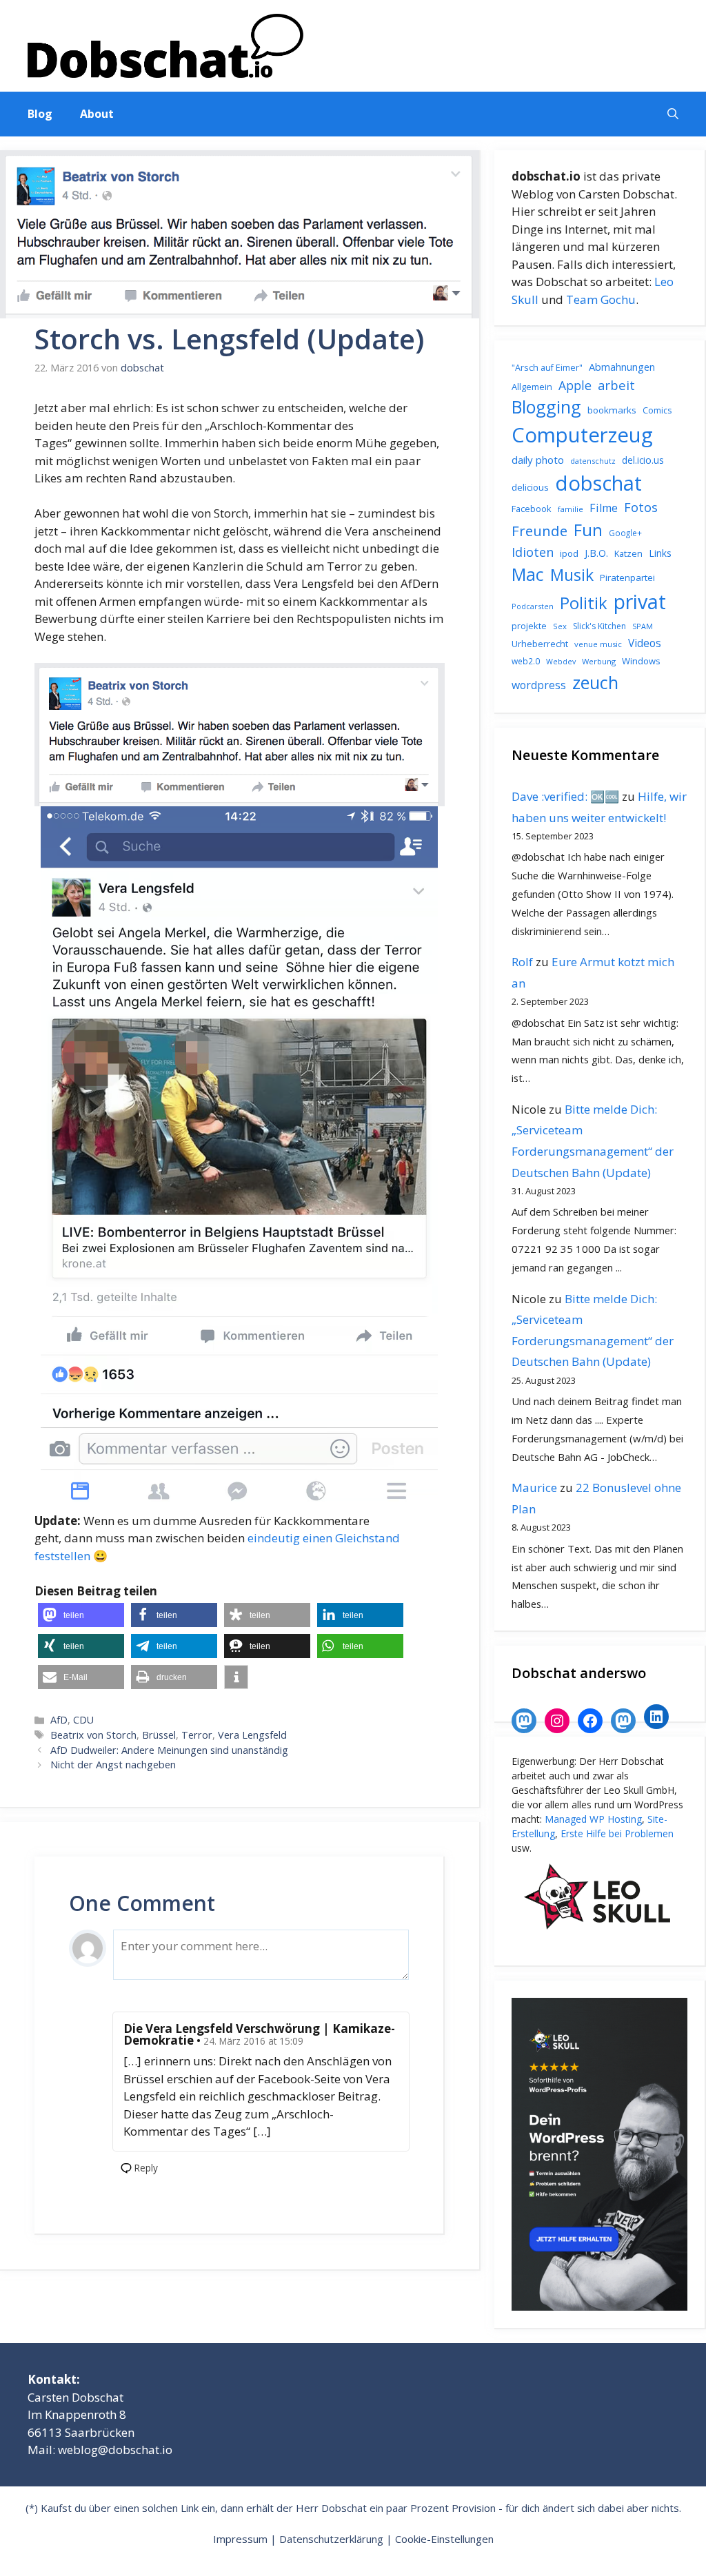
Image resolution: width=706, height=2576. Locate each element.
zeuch (595, 682)
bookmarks (612, 410)
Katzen (628, 553)
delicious (530, 487)
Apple (575, 385)
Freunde (539, 531)
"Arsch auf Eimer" (547, 368)
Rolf (522, 962)
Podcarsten (533, 606)
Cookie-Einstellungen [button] (444, 2539)
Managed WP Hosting (593, 1819)
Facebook (532, 509)
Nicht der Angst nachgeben (113, 1765)
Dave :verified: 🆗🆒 (565, 796)
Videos (645, 643)
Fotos (641, 507)
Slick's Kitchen (599, 626)
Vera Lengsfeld (252, 1735)
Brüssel (159, 1735)
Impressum (240, 2539)
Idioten (533, 552)
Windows (641, 661)
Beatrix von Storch (93, 1735)
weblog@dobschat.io (115, 2450)
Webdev (561, 662)
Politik (584, 603)
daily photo (538, 460)
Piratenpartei (627, 577)
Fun (588, 530)
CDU (83, 1720)
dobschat (598, 483)
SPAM (643, 626)
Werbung (599, 661)
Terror (197, 1735)
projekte (529, 626)
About (97, 114)
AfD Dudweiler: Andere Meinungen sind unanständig (169, 1750)
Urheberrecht (540, 644)
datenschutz (593, 461)
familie (571, 509)
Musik (572, 575)
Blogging (546, 407)
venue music (598, 644)
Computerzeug (582, 435)
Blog (40, 114)
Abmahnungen (622, 367)
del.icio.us (643, 460)
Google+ (625, 533)
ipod (569, 553)
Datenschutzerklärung (331, 2539)
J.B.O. (596, 553)
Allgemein (532, 387)
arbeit (616, 385)
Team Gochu (601, 299)
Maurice (534, 1488)
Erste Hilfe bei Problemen (617, 1833)
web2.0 (526, 661)
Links (660, 553)
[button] (673, 114)
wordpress (539, 685)
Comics (657, 410)
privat (640, 601)
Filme (604, 508)
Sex (560, 626)
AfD (59, 1720)
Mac (528, 574)
